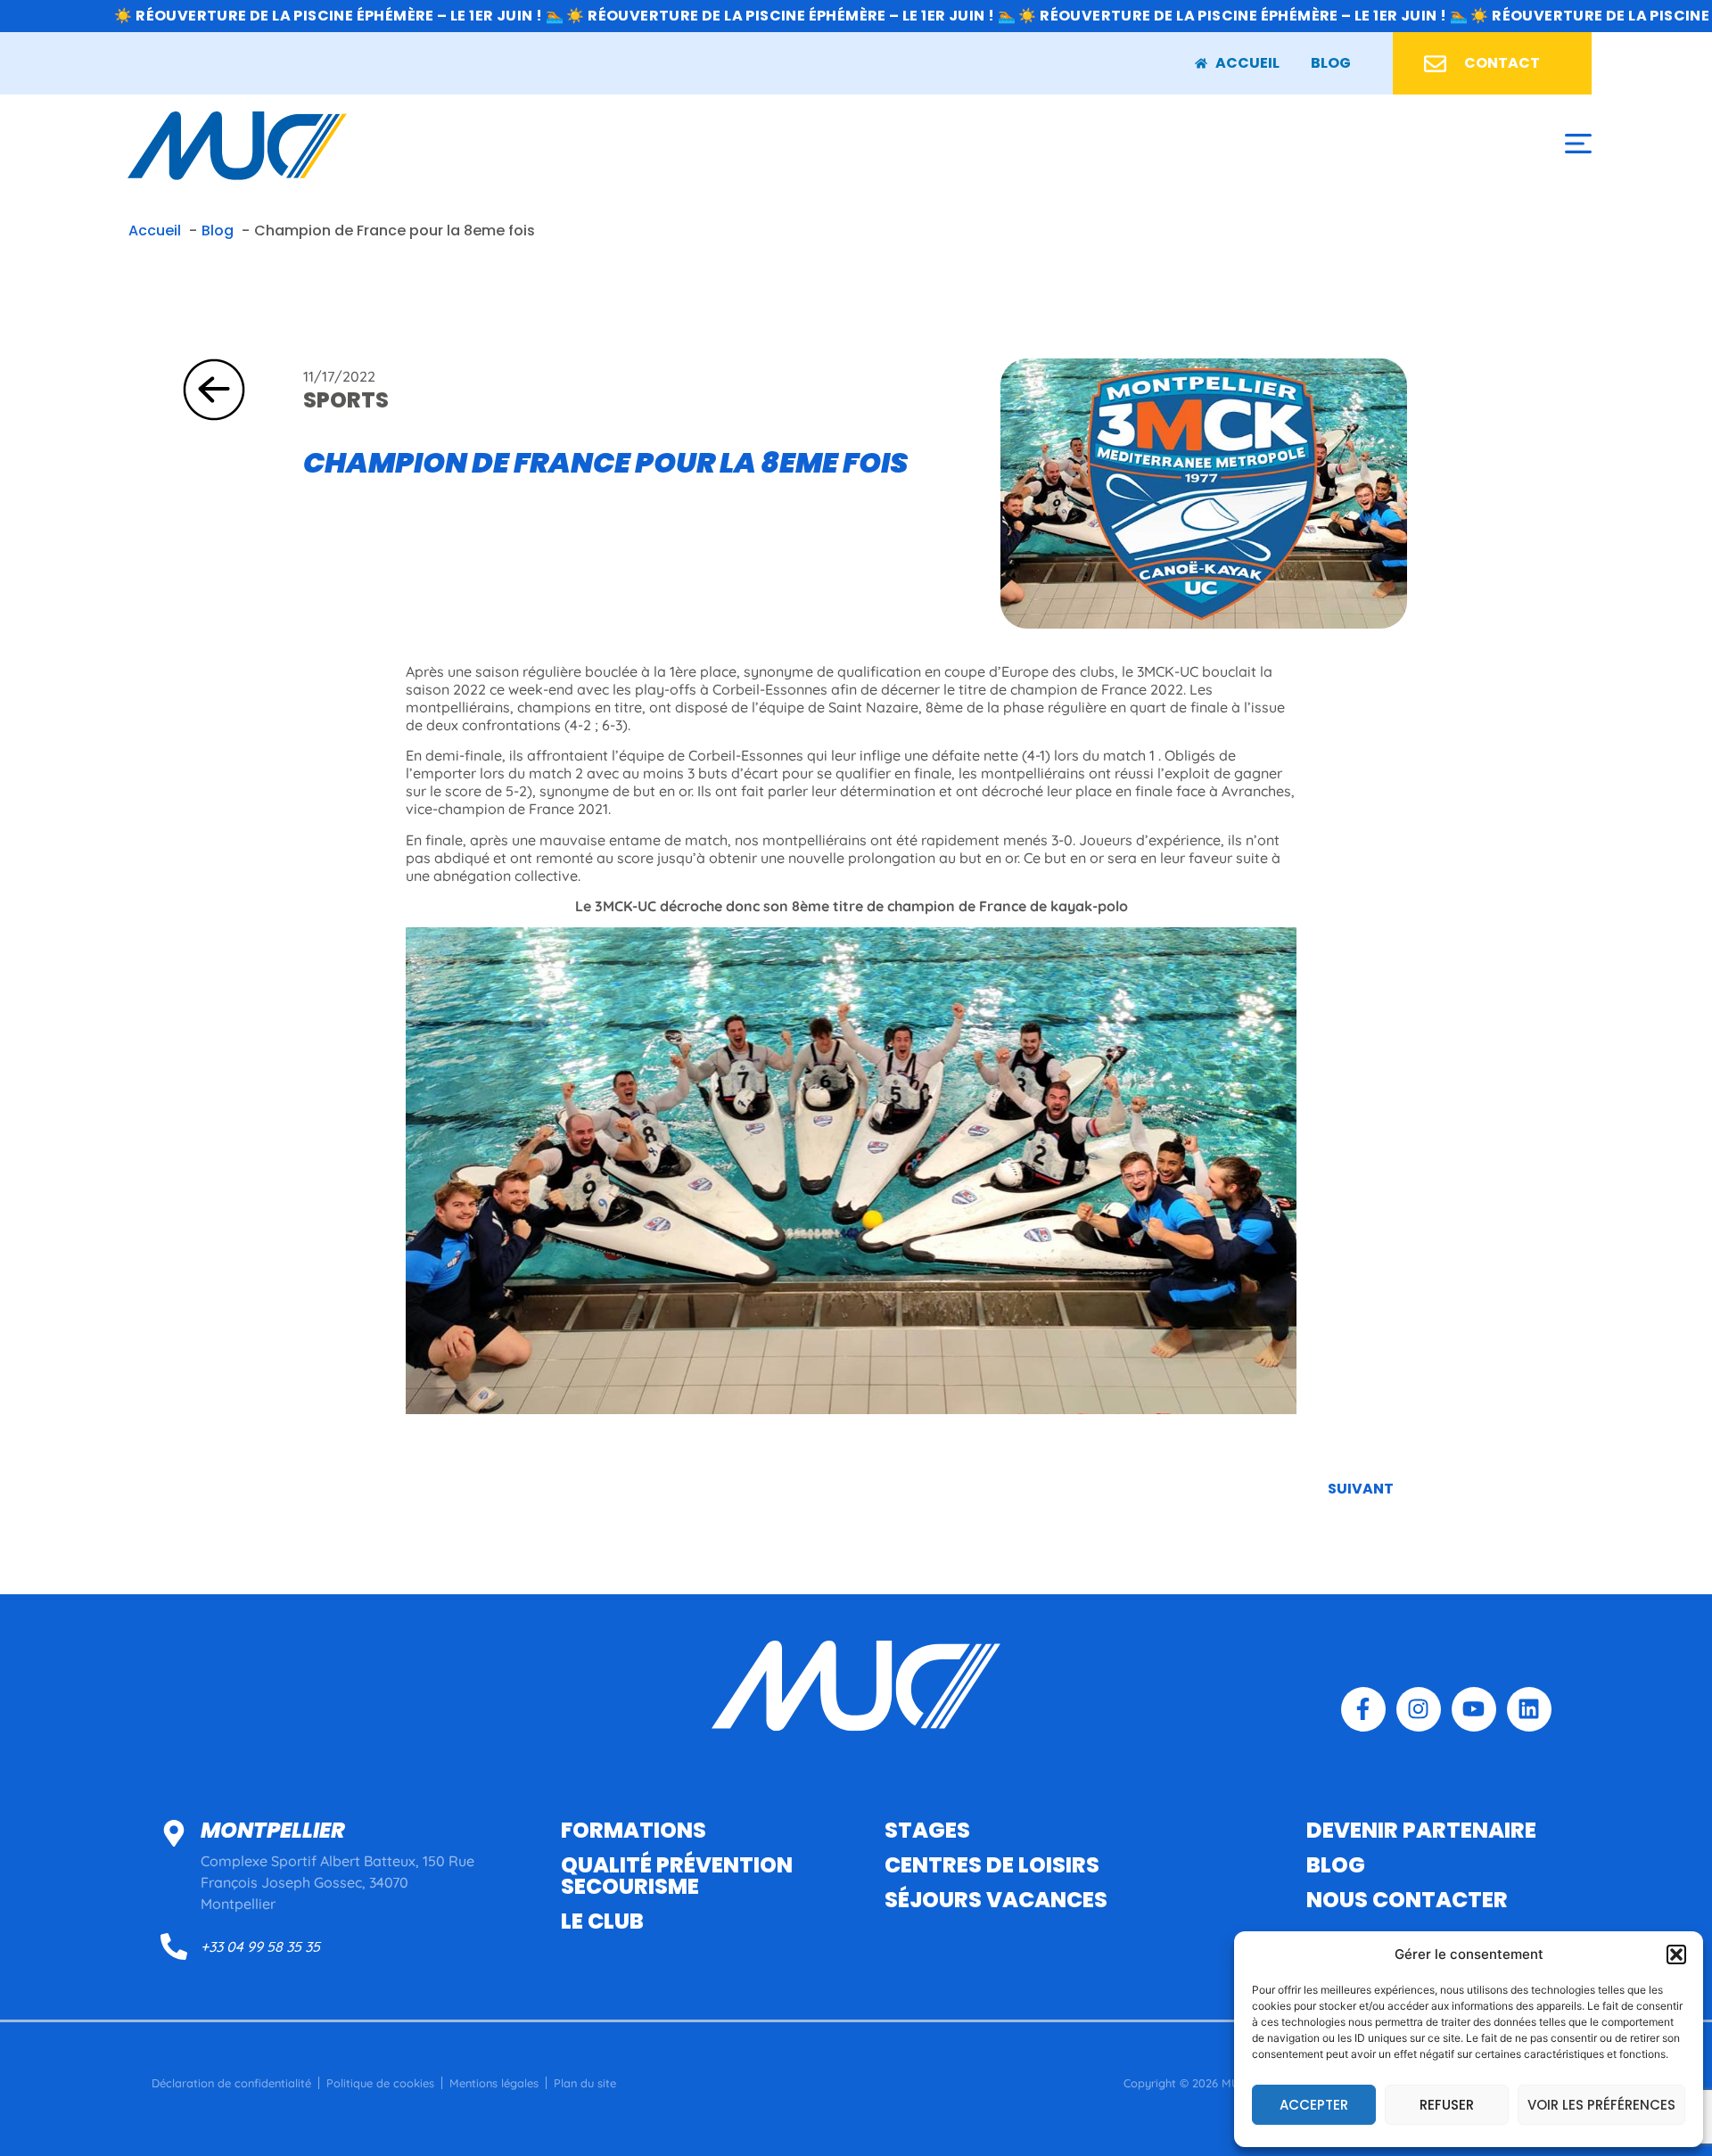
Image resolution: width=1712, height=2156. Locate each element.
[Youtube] (1474, 1709)
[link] (1331, 63)
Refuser (1447, 2105)
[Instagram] (1419, 1709)
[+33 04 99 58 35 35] (174, 1946)
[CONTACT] (1435, 64)
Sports (346, 400)
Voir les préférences (1601, 2105)
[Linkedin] (1529, 1709)
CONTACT (1502, 63)
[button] (1676, 1954)
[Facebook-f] (1363, 1709)
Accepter (1314, 2105)
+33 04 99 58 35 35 (260, 1946)
